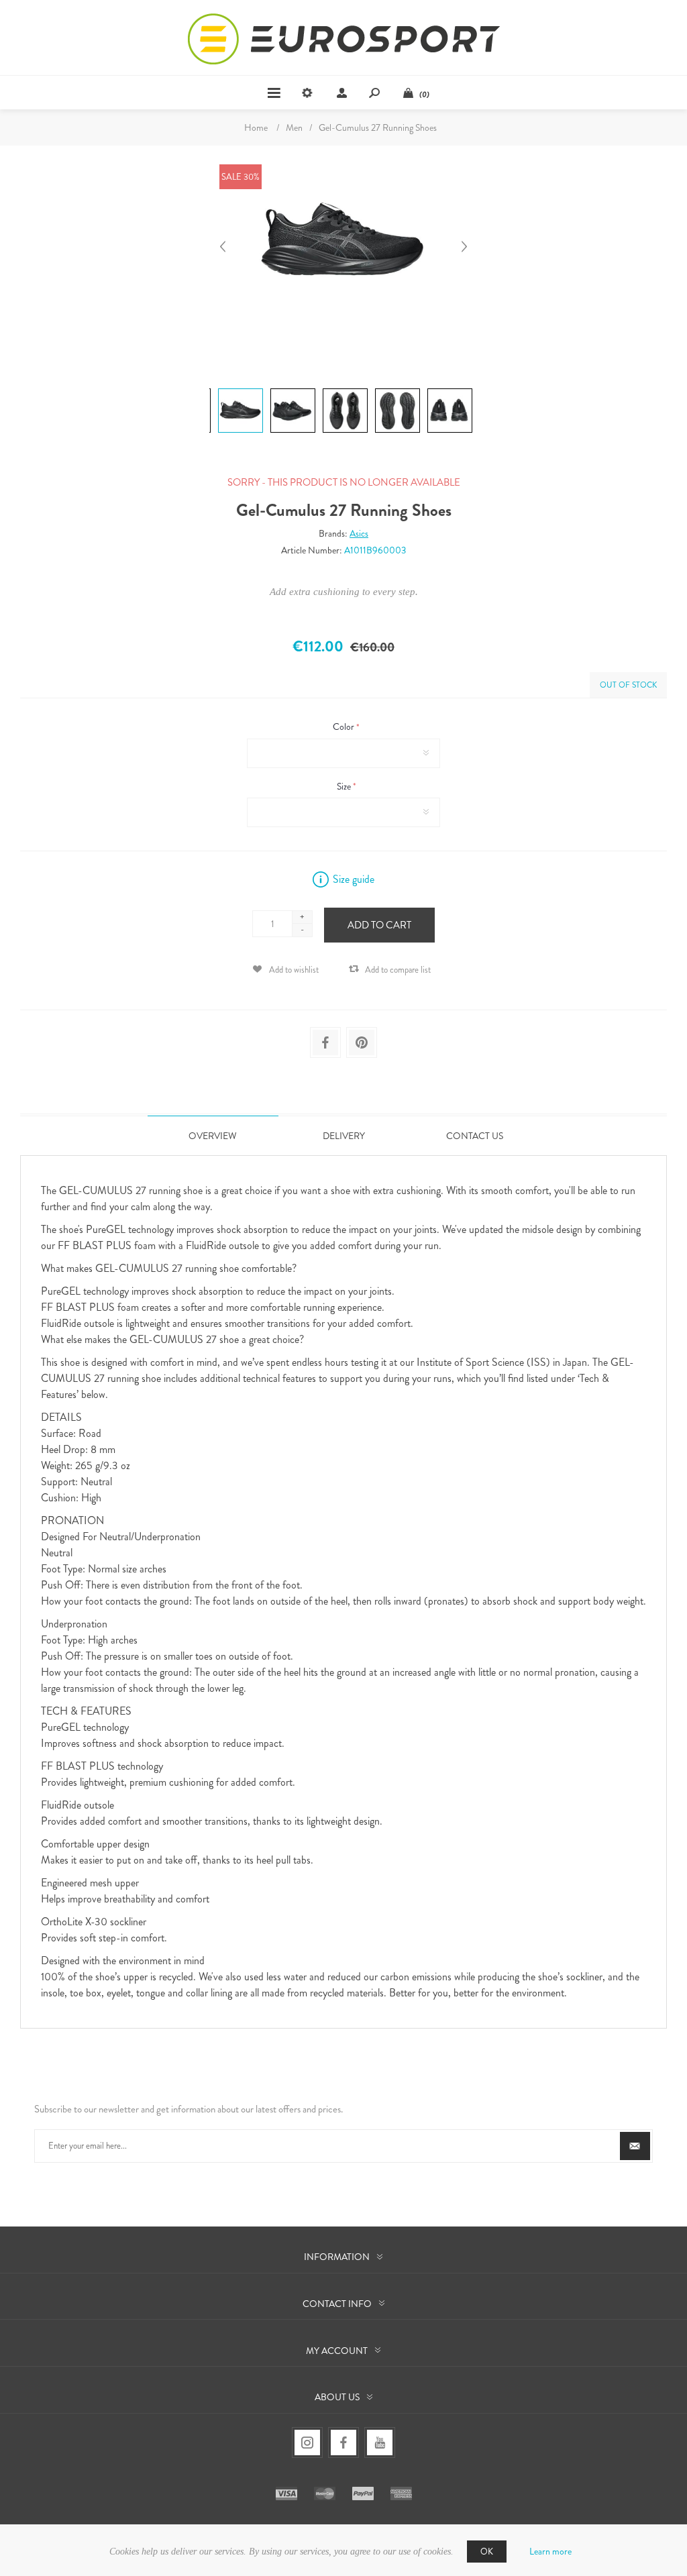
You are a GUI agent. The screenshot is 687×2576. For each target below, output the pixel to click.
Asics (359, 533)
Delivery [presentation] (344, 1136)
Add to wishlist (294, 970)
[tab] (213, 1135)
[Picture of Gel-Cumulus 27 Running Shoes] (241, 388)
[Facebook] (343, 2443)
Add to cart (379, 925)
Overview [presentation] (213, 1136)
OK (487, 2552)
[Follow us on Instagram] (307, 2443)
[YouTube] (380, 2443)
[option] (239, 390)
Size (345, 786)
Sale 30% (241, 177)
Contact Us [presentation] (475, 1136)
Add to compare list (398, 970)
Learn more (550, 2551)
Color (345, 727)
